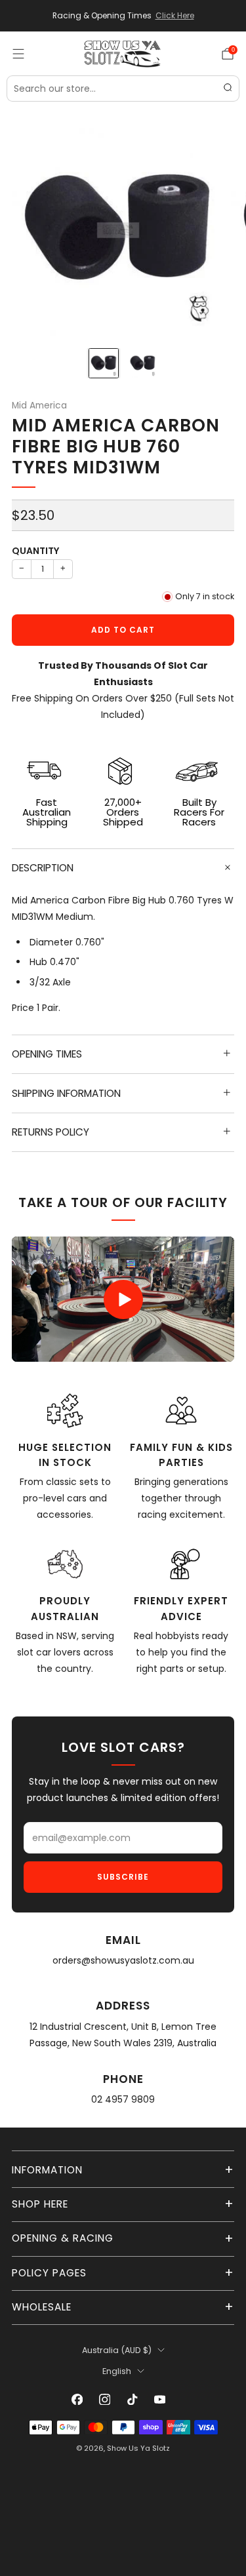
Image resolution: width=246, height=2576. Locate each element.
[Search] (228, 89)
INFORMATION (47, 2170)
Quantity (35, 551)
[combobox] (123, 89)
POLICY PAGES (49, 2273)
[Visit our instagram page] (105, 2400)
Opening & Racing (63, 2238)
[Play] (123, 1299)
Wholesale (42, 2307)
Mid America (39, 406)
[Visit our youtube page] (160, 2400)
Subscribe (123, 1877)
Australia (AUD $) (117, 2350)
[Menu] (18, 54)
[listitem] (123, 16)
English (117, 2371)
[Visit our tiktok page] (133, 2400)
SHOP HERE (40, 2204)
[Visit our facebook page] (77, 2400)
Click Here (175, 16)
